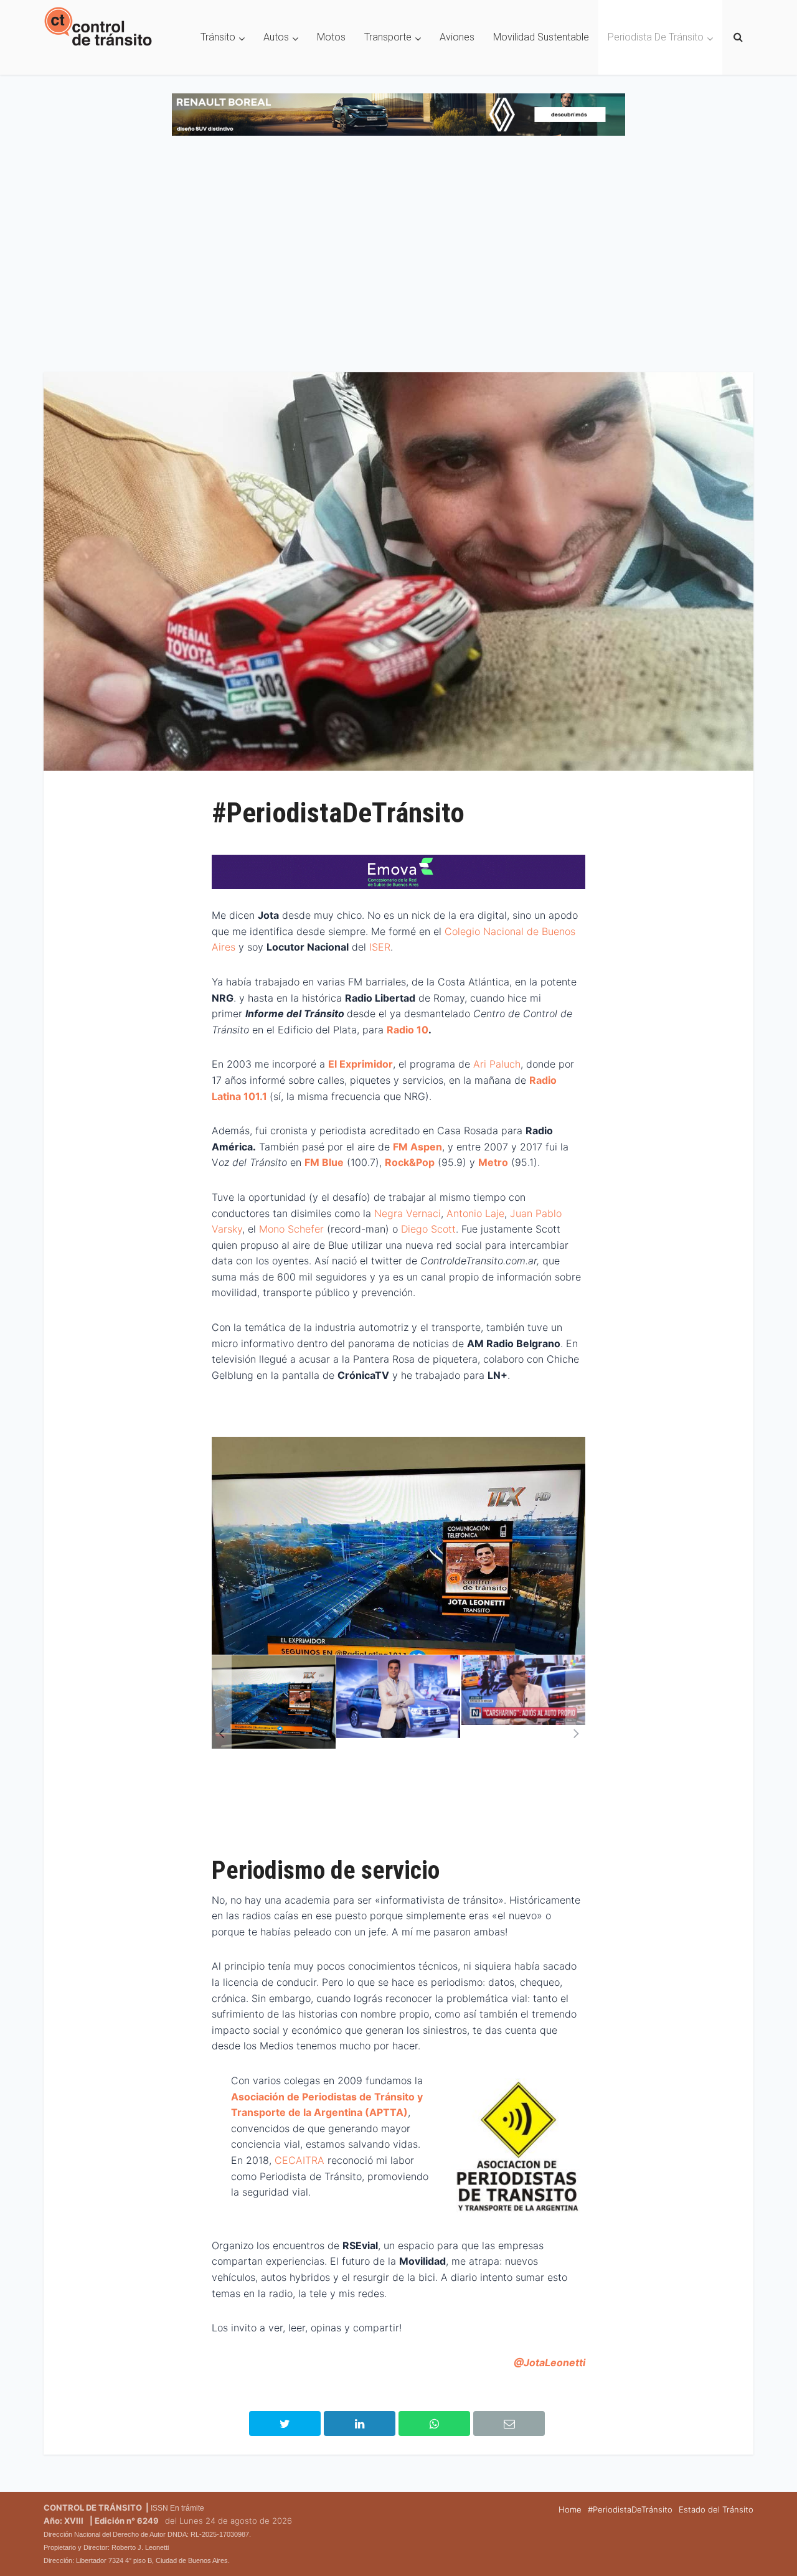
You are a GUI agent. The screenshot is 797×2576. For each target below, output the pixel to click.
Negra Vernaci (408, 1213)
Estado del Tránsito (716, 2509)
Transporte (388, 37)
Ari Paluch (497, 1064)
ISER (380, 947)
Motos (331, 37)
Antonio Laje (475, 1213)
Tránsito (218, 37)
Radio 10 (408, 1030)
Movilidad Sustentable (541, 37)
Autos (276, 37)
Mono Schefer (293, 1229)
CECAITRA (301, 2160)
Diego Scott (428, 1229)
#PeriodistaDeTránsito (630, 2509)
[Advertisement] (398, 260)
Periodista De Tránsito (656, 37)
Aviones (457, 37)
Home (570, 2509)
